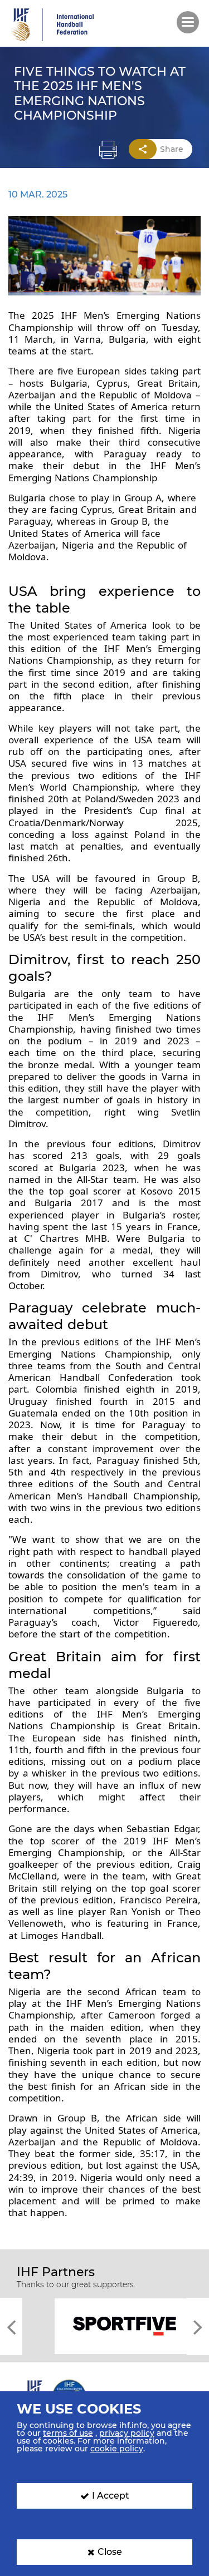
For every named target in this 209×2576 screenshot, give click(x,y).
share (172, 149)
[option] (104, 2325)
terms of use (68, 2433)
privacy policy (127, 2433)
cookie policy (117, 2449)
